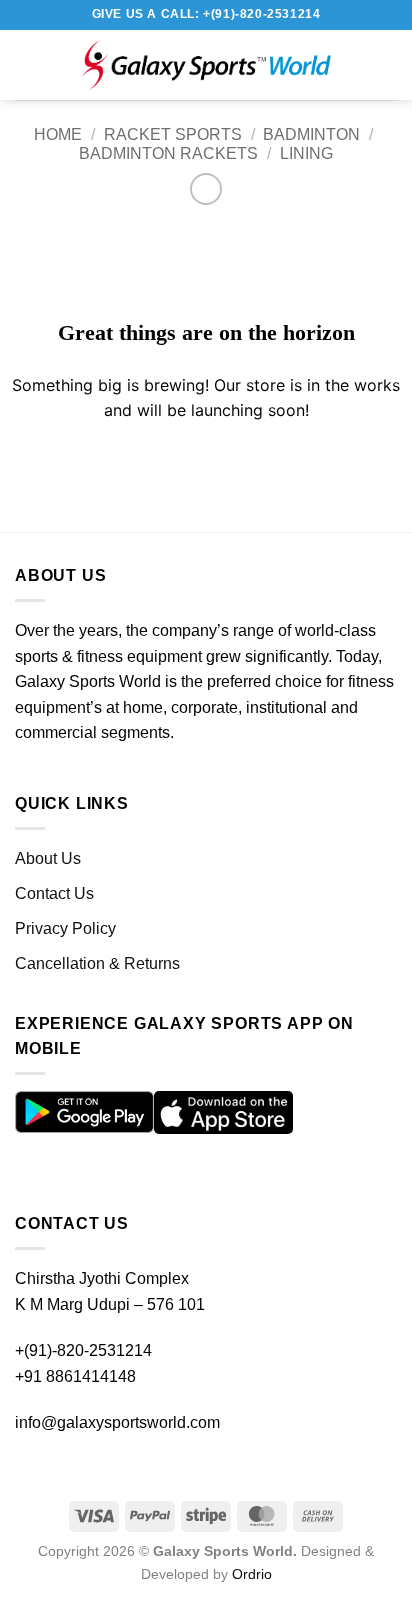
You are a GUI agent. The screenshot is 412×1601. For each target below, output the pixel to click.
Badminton (311, 134)
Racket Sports (173, 134)
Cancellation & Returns (97, 963)
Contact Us (54, 893)
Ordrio (252, 1574)
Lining (306, 153)
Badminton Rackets (168, 153)
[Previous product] (205, 188)
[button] (35, 64)
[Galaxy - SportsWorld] (206, 65)
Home (58, 134)
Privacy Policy (65, 928)
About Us (48, 858)
